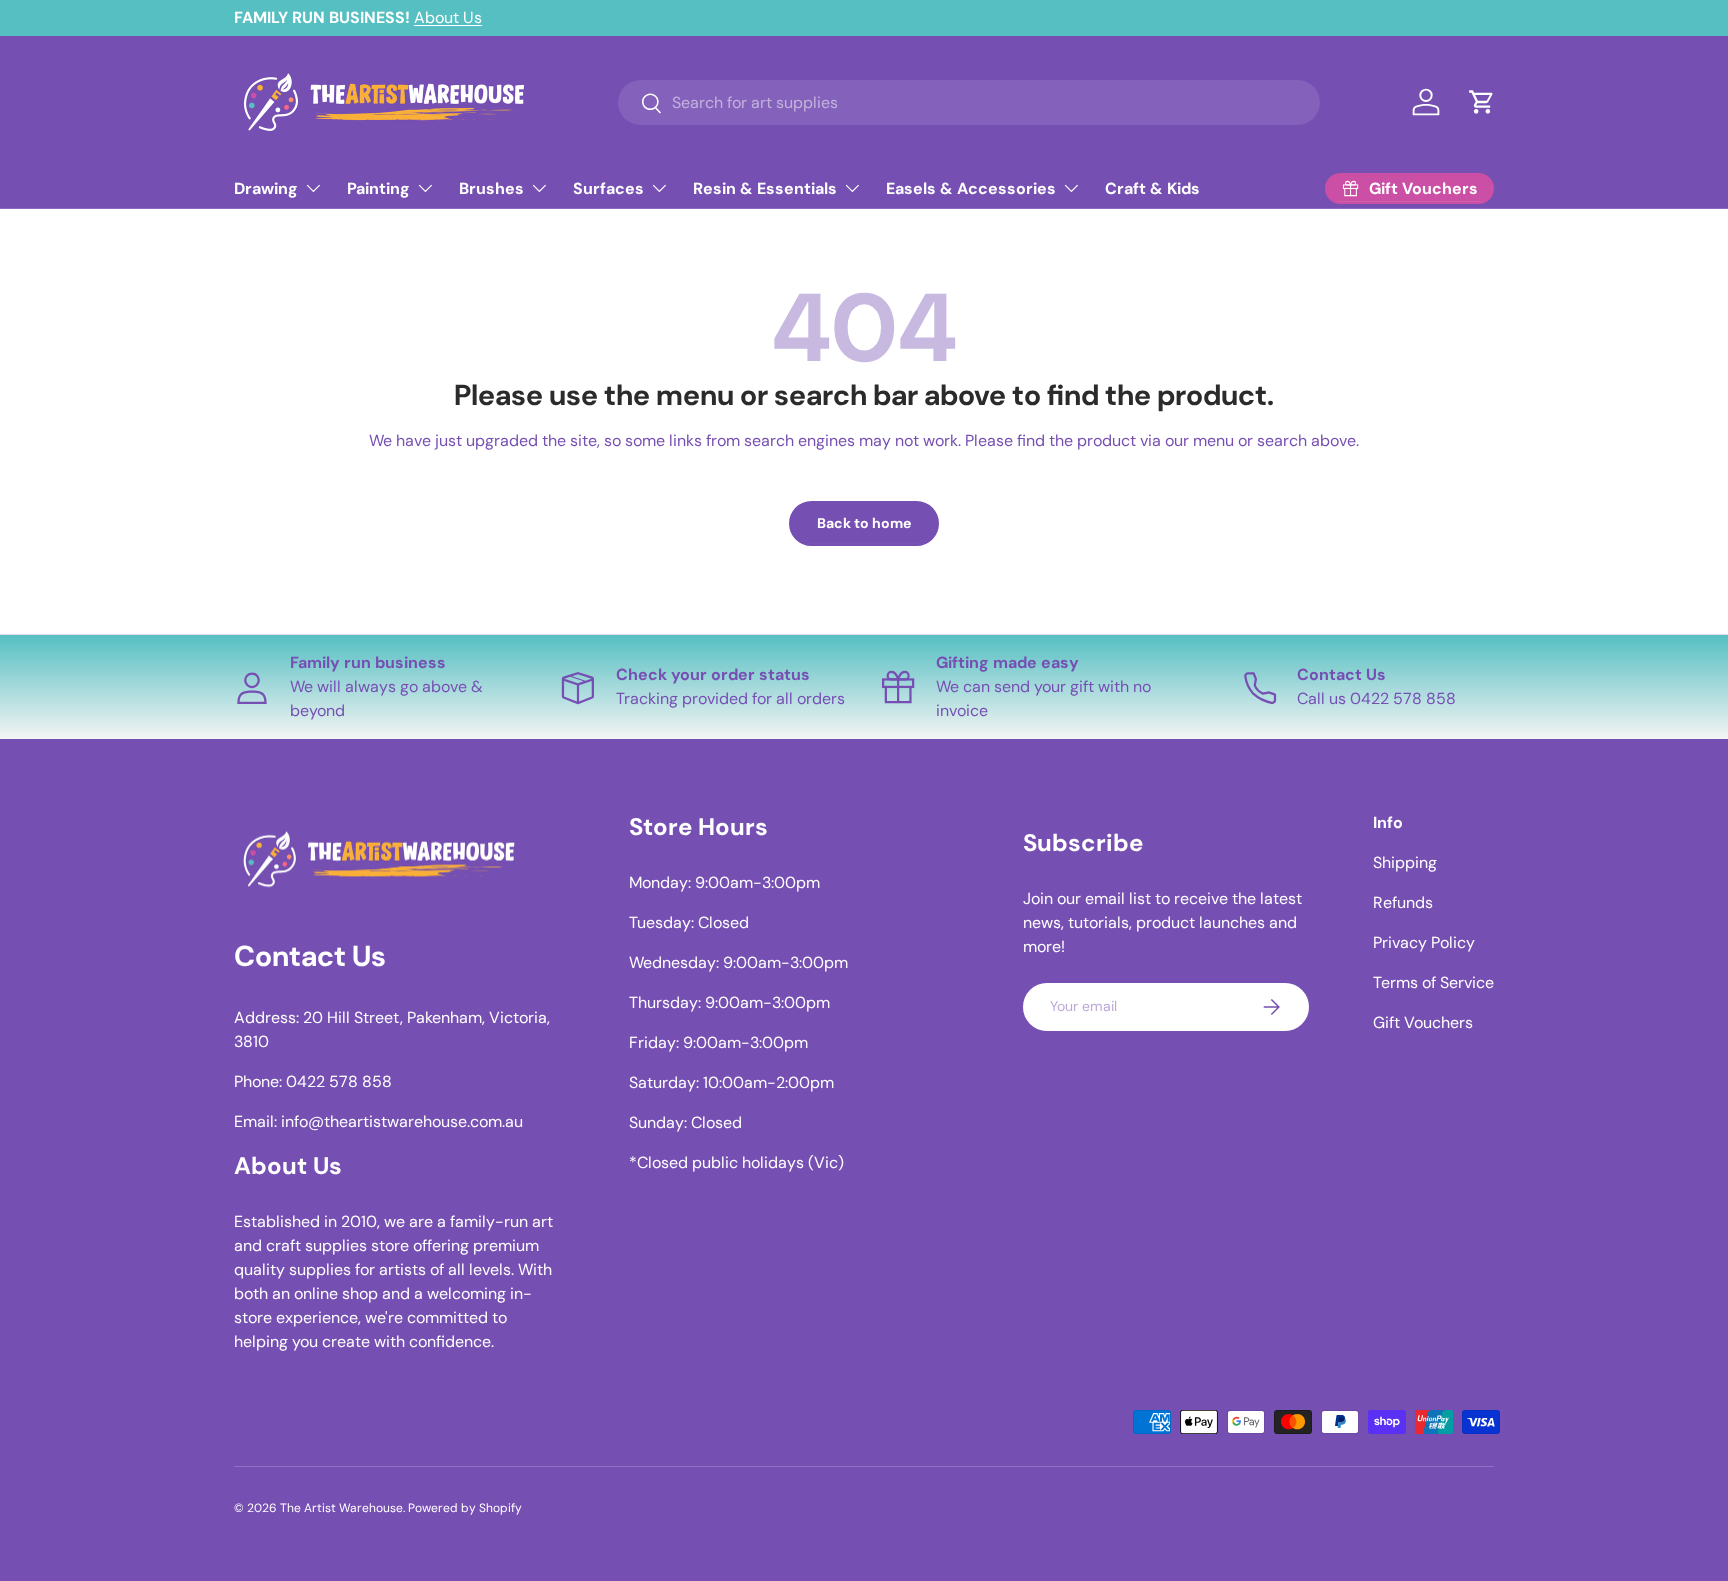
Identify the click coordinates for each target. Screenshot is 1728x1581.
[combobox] (968, 102)
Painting (378, 188)
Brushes (491, 188)
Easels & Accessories (971, 188)
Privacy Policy (1424, 942)
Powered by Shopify (465, 1508)
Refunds (1403, 902)
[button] (1482, 102)
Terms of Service (1433, 982)
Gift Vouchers (1423, 1022)
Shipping (1405, 862)
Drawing (266, 188)
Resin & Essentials (765, 188)
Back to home (864, 523)
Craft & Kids (1152, 188)
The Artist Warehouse (341, 1508)
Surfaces (608, 188)
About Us (448, 17)
